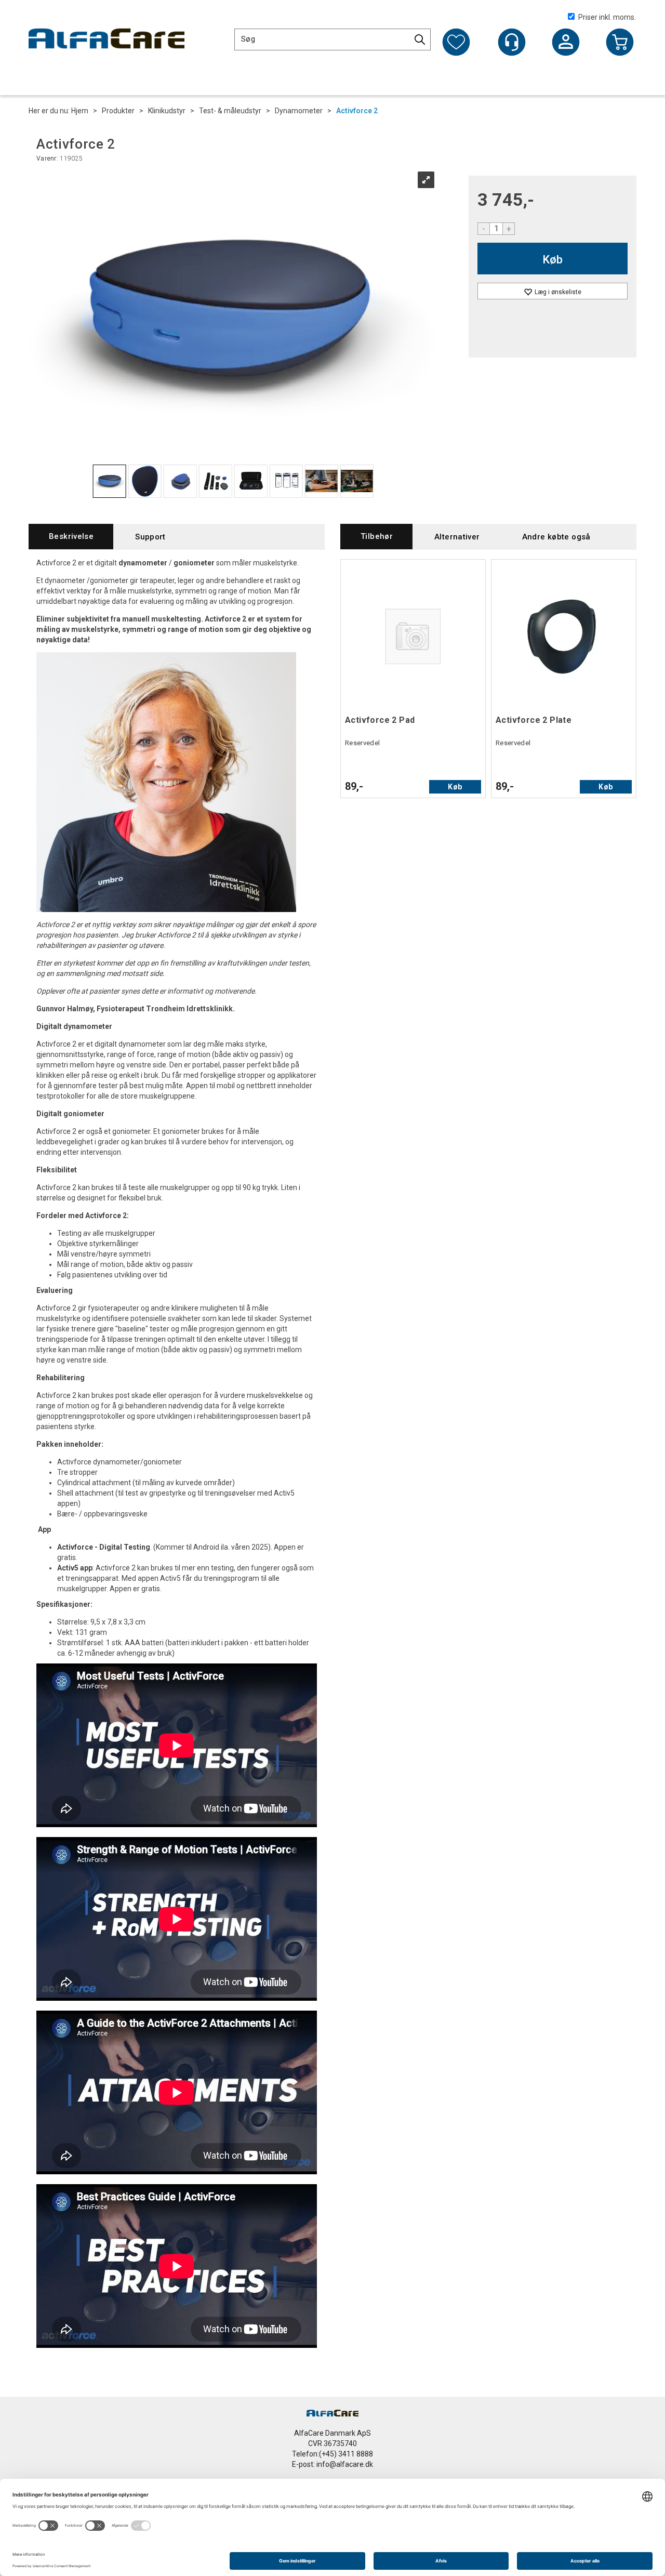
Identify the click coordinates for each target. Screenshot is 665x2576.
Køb (553, 260)
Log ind (566, 43)
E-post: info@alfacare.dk (332, 2464)
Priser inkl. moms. (607, 17)
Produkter (118, 111)
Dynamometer (299, 111)
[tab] (71, 537)
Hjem (80, 111)
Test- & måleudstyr (230, 111)
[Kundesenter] (512, 42)
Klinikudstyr (167, 111)
